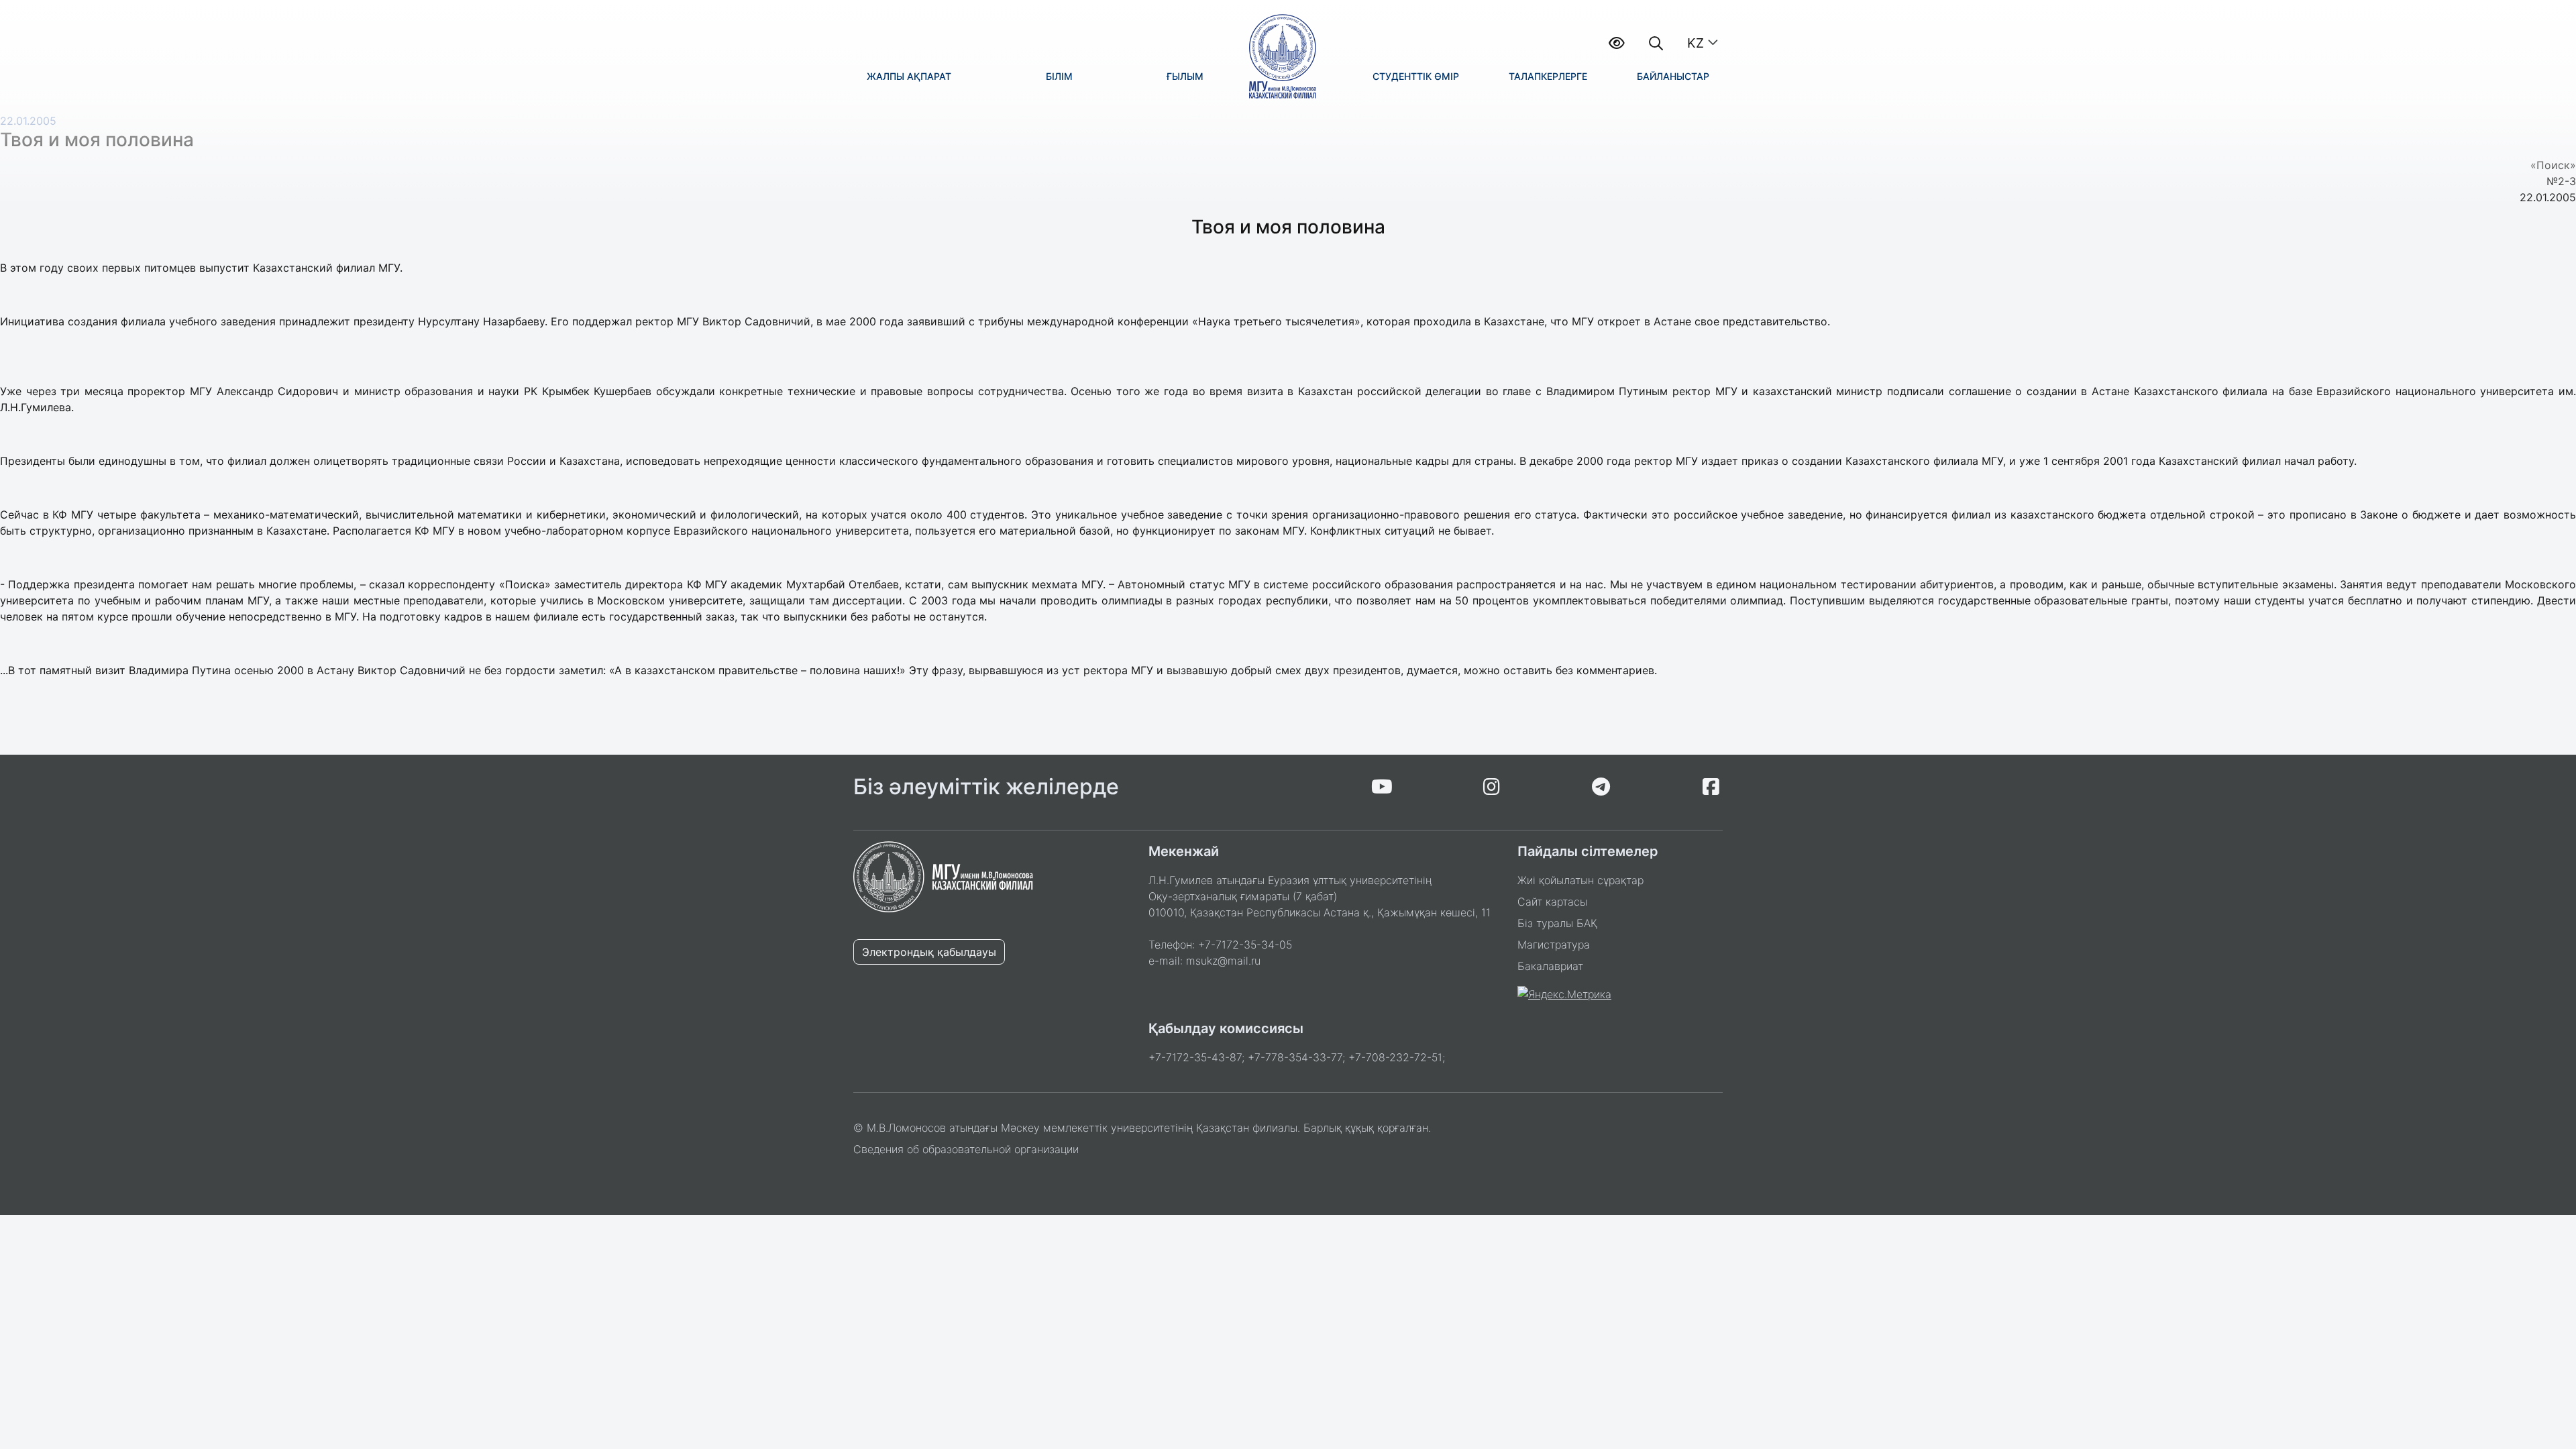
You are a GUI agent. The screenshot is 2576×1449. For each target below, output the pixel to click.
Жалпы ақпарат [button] (909, 76)
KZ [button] (1696, 43)
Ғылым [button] (1185, 76)
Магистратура (1554, 945)
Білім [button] (1059, 76)
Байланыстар (1673, 76)
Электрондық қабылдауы (929, 952)
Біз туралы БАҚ (1557, 923)
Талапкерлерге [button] (1548, 76)
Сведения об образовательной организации (966, 1149)
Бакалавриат (1550, 966)
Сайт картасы (1552, 902)
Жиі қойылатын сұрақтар (1580, 880)
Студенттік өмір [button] (1416, 76)
